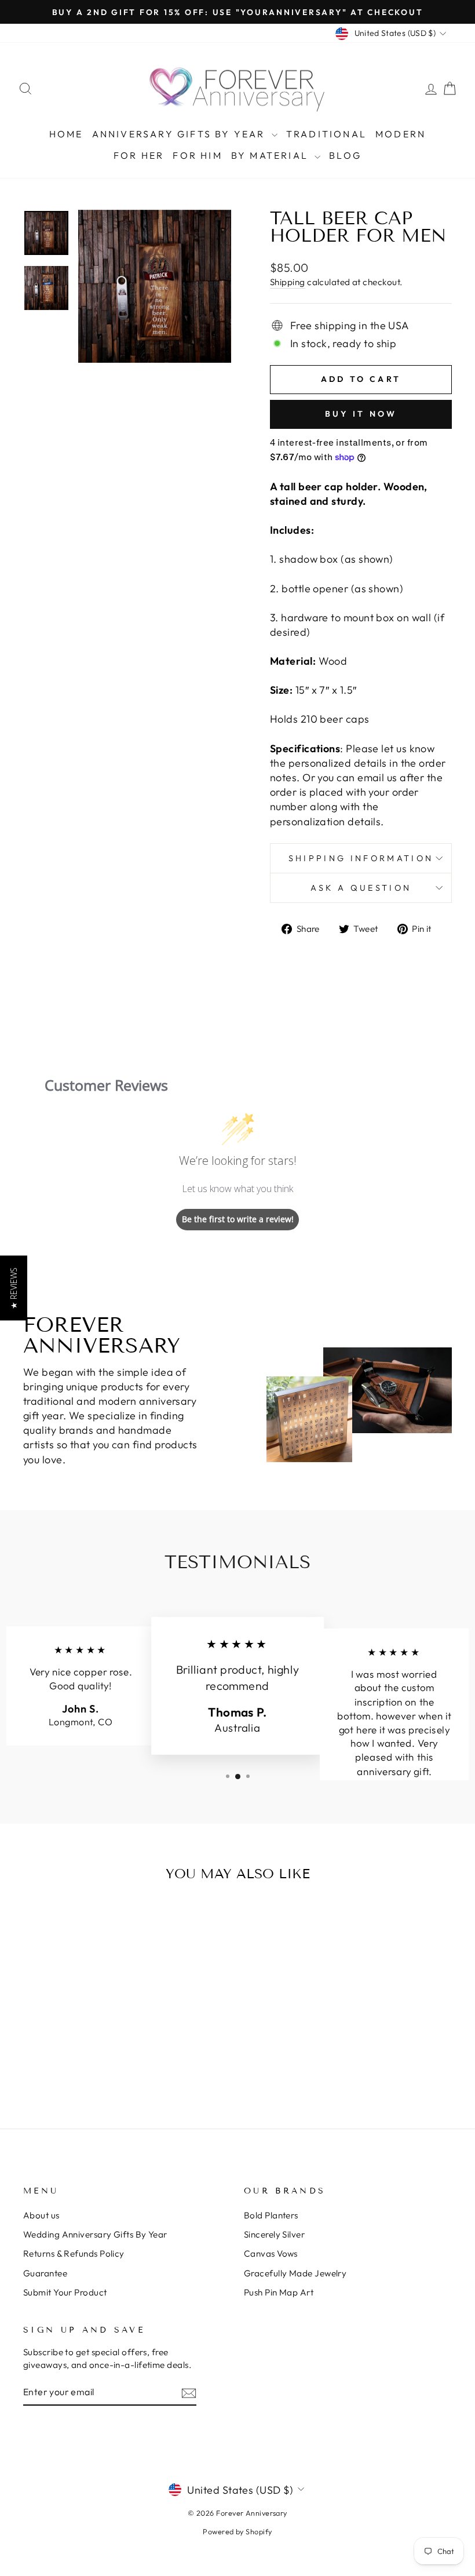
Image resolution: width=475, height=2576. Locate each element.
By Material (271, 155)
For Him (197, 155)
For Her (139, 155)
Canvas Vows (271, 2253)
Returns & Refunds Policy (74, 2253)
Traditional (326, 134)
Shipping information (361, 858)
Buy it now (361, 414)
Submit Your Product (65, 2292)
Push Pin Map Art (279, 2292)
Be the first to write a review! (238, 1219)
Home (66, 134)
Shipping (288, 282)
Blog (345, 155)
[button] (14, 1288)
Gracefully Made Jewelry (295, 2273)
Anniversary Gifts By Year (180, 134)
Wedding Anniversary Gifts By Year (95, 2234)
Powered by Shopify (237, 2531)
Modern (401, 134)
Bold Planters (271, 2215)
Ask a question (361, 888)
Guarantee (45, 2273)
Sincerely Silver (274, 2234)
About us (41, 2215)
